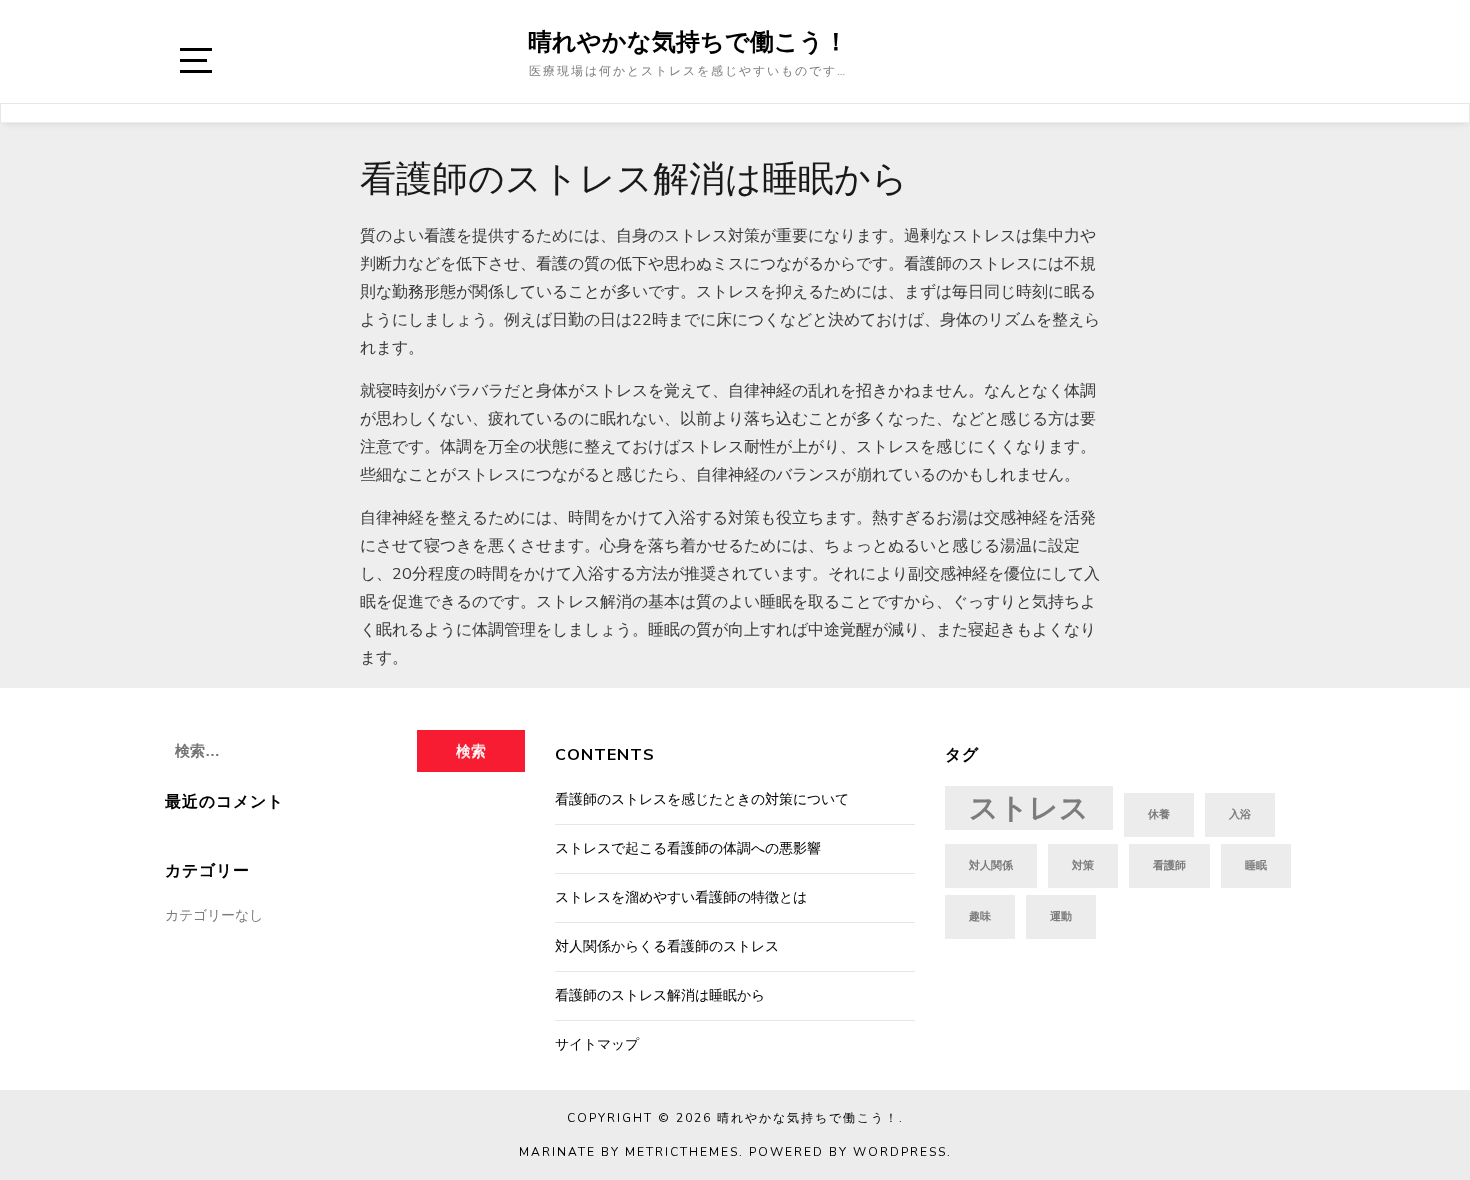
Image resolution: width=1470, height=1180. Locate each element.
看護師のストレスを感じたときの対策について (702, 799)
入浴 (1240, 814)
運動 (1061, 916)
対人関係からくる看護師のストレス (667, 946)
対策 (1083, 865)
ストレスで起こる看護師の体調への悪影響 (688, 848)
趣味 (980, 916)
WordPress (900, 1152)
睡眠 (1256, 865)
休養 (1159, 814)
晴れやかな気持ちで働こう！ (688, 41)
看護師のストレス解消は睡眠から (660, 995)
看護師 (1169, 865)
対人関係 (991, 865)
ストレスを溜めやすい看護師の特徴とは (681, 897)
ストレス (1029, 808)
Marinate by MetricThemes (629, 1152)
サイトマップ (597, 1044)
